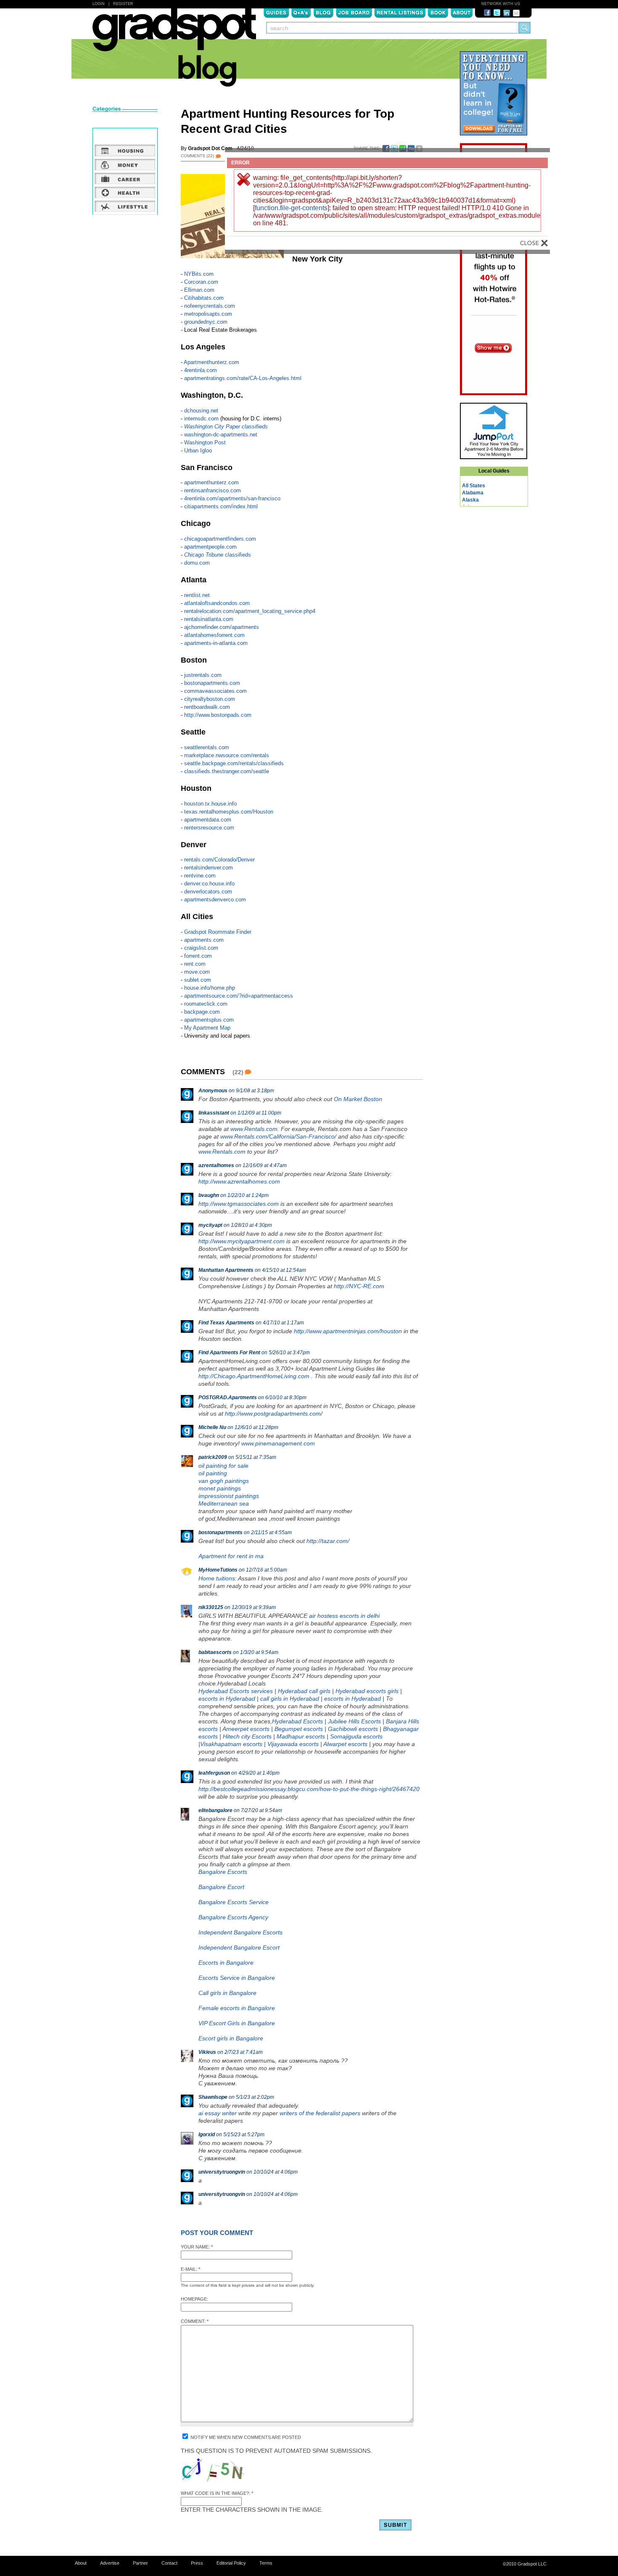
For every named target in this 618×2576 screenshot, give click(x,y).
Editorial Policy (231, 2563)
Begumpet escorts (299, 1729)
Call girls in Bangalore (227, 1993)
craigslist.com (201, 948)
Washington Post (205, 443)
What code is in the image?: (217, 2493)
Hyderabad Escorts (297, 1721)
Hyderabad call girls (304, 1691)
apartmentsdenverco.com (215, 900)
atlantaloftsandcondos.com (217, 603)
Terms (266, 2563)
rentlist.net (197, 595)
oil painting (213, 1473)
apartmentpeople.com (210, 547)
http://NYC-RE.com (359, 1286)
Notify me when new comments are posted (245, 2437)
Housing (125, 151)
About (462, 12)
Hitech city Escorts (247, 1736)
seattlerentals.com (207, 747)
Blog (324, 12)
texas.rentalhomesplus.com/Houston (229, 812)
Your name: (197, 2247)
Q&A (301, 12)
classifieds (218, 555)
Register (123, 4)
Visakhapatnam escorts (231, 1744)
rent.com (195, 964)
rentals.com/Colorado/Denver (219, 860)
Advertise (110, 2563)
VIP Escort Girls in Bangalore (237, 2023)
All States (474, 486)
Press (197, 2563)
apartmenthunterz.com (211, 482)
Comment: (195, 2321)
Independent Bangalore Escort (239, 1947)
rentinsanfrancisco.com (213, 490)
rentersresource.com (209, 828)
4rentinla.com (201, 370)
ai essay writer (218, 2113)
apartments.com (204, 940)
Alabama (473, 493)
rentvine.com (200, 876)
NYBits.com (199, 274)
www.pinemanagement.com (278, 1443)
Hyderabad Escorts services (236, 1691)
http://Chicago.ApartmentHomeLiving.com (254, 1376)
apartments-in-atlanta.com (216, 643)
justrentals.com (203, 675)
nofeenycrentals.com (210, 306)
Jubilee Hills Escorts (354, 1721)
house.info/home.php (210, 988)
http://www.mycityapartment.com (242, 1241)
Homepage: (194, 2299)
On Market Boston (358, 1099)
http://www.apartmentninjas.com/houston (348, 1331)
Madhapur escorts (301, 1736)
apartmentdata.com (208, 820)
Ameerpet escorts (246, 1729)
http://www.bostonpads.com (218, 715)
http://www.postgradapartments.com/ (274, 1413)
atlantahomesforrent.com (214, 635)
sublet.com (198, 980)
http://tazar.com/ (328, 1541)
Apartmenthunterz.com (211, 362)
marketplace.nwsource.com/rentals (227, 755)
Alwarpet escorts (345, 1744)
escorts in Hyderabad (227, 1699)
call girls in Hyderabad (290, 1699)
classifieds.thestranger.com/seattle (227, 771)
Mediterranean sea (224, 1503)
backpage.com (202, 1012)
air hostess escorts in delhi (344, 1616)
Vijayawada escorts (293, 1744)
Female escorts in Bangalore (237, 2008)
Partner (140, 2563)
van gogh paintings (224, 1481)
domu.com (197, 563)
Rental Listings (400, 12)
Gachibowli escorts (353, 1729)
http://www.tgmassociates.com (239, 1204)
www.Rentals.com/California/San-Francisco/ (278, 1136)
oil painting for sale (223, 1466)
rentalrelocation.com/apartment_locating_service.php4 (250, 611)
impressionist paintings (229, 1496)
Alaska (470, 500)
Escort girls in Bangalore (231, 2038)
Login (99, 4)
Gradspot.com (174, 34)
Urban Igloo (198, 450)
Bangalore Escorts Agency (233, 1917)
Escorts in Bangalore (226, 1963)
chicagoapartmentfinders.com (220, 539)
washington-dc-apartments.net (221, 435)
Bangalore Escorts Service (234, 1902)
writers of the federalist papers (320, 2113)
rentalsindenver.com (209, 868)
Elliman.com (199, 290)
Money (125, 164)
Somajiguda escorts (356, 1736)
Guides (276, 12)
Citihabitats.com (204, 298)
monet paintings (220, 1488)
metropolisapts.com (208, 314)
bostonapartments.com (212, 683)
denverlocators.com (208, 892)
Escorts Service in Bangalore (237, 1978)
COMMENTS (197, 156)
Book (438, 12)
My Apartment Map (207, 1028)
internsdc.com (201, 419)
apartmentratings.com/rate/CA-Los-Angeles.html (243, 378)
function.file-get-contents (291, 208)
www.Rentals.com (254, 1129)
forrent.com (198, 956)
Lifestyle (125, 206)
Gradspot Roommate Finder (218, 932)
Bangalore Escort (221, 1887)
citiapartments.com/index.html (221, 506)
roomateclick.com (206, 1004)
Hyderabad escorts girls (367, 1691)
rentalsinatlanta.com (209, 619)
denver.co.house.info (209, 884)
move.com (197, 972)
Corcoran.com (201, 282)
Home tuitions (217, 1578)
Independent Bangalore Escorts (240, 1932)
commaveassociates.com (215, 691)
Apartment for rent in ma (231, 1556)
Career (125, 178)
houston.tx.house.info (210, 804)
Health (125, 192)
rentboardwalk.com (207, 707)
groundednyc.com (206, 322)
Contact (169, 2563)
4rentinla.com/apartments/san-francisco (232, 498)
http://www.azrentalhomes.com (239, 1181)
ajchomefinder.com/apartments (222, 627)
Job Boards (354, 12)
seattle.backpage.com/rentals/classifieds (234, 763)
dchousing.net (201, 411)
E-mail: (190, 2269)
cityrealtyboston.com (210, 699)
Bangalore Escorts (223, 1872)
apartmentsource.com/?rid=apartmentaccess (239, 996)
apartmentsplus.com (209, 1020)
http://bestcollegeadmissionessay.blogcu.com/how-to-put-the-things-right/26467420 (309, 1789)
